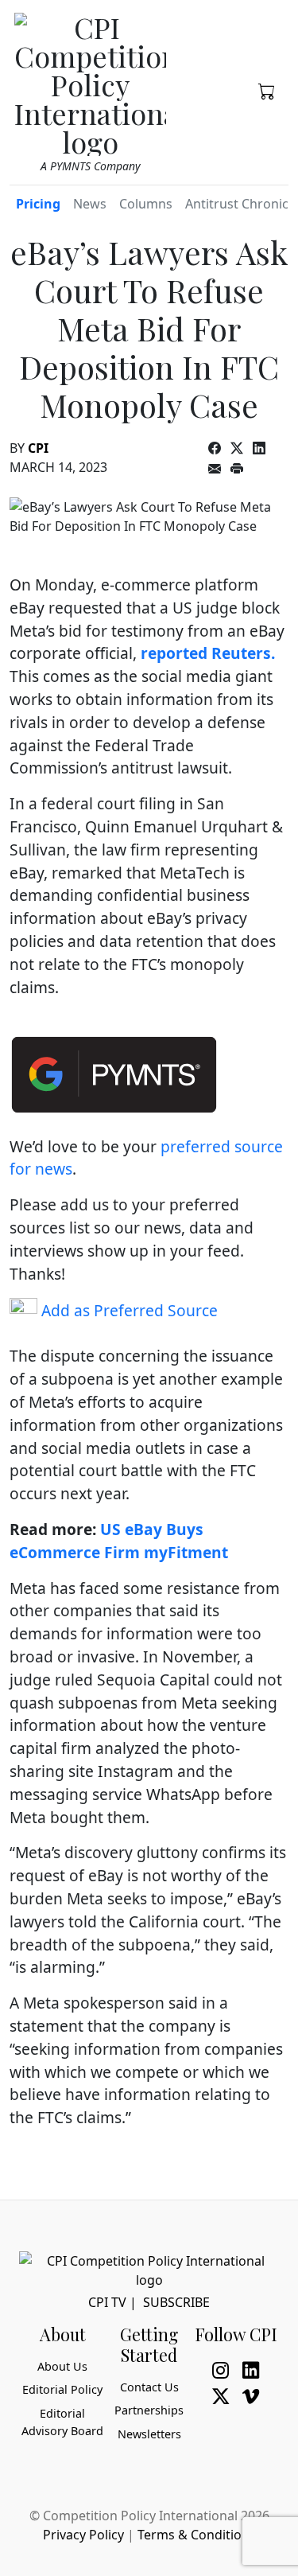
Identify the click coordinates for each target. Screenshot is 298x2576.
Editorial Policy (62, 2389)
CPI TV (107, 2302)
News (90, 204)
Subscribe (176, 2302)
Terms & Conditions (197, 2535)
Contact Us (149, 2387)
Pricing (38, 204)
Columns (146, 204)
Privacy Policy (83, 2535)
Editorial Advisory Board (62, 2422)
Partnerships (149, 2410)
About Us (62, 2366)
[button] (267, 90)
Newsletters (149, 2434)
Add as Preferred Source (128, 1310)
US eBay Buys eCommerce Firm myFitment (119, 1541)
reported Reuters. (208, 653)
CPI (38, 448)
